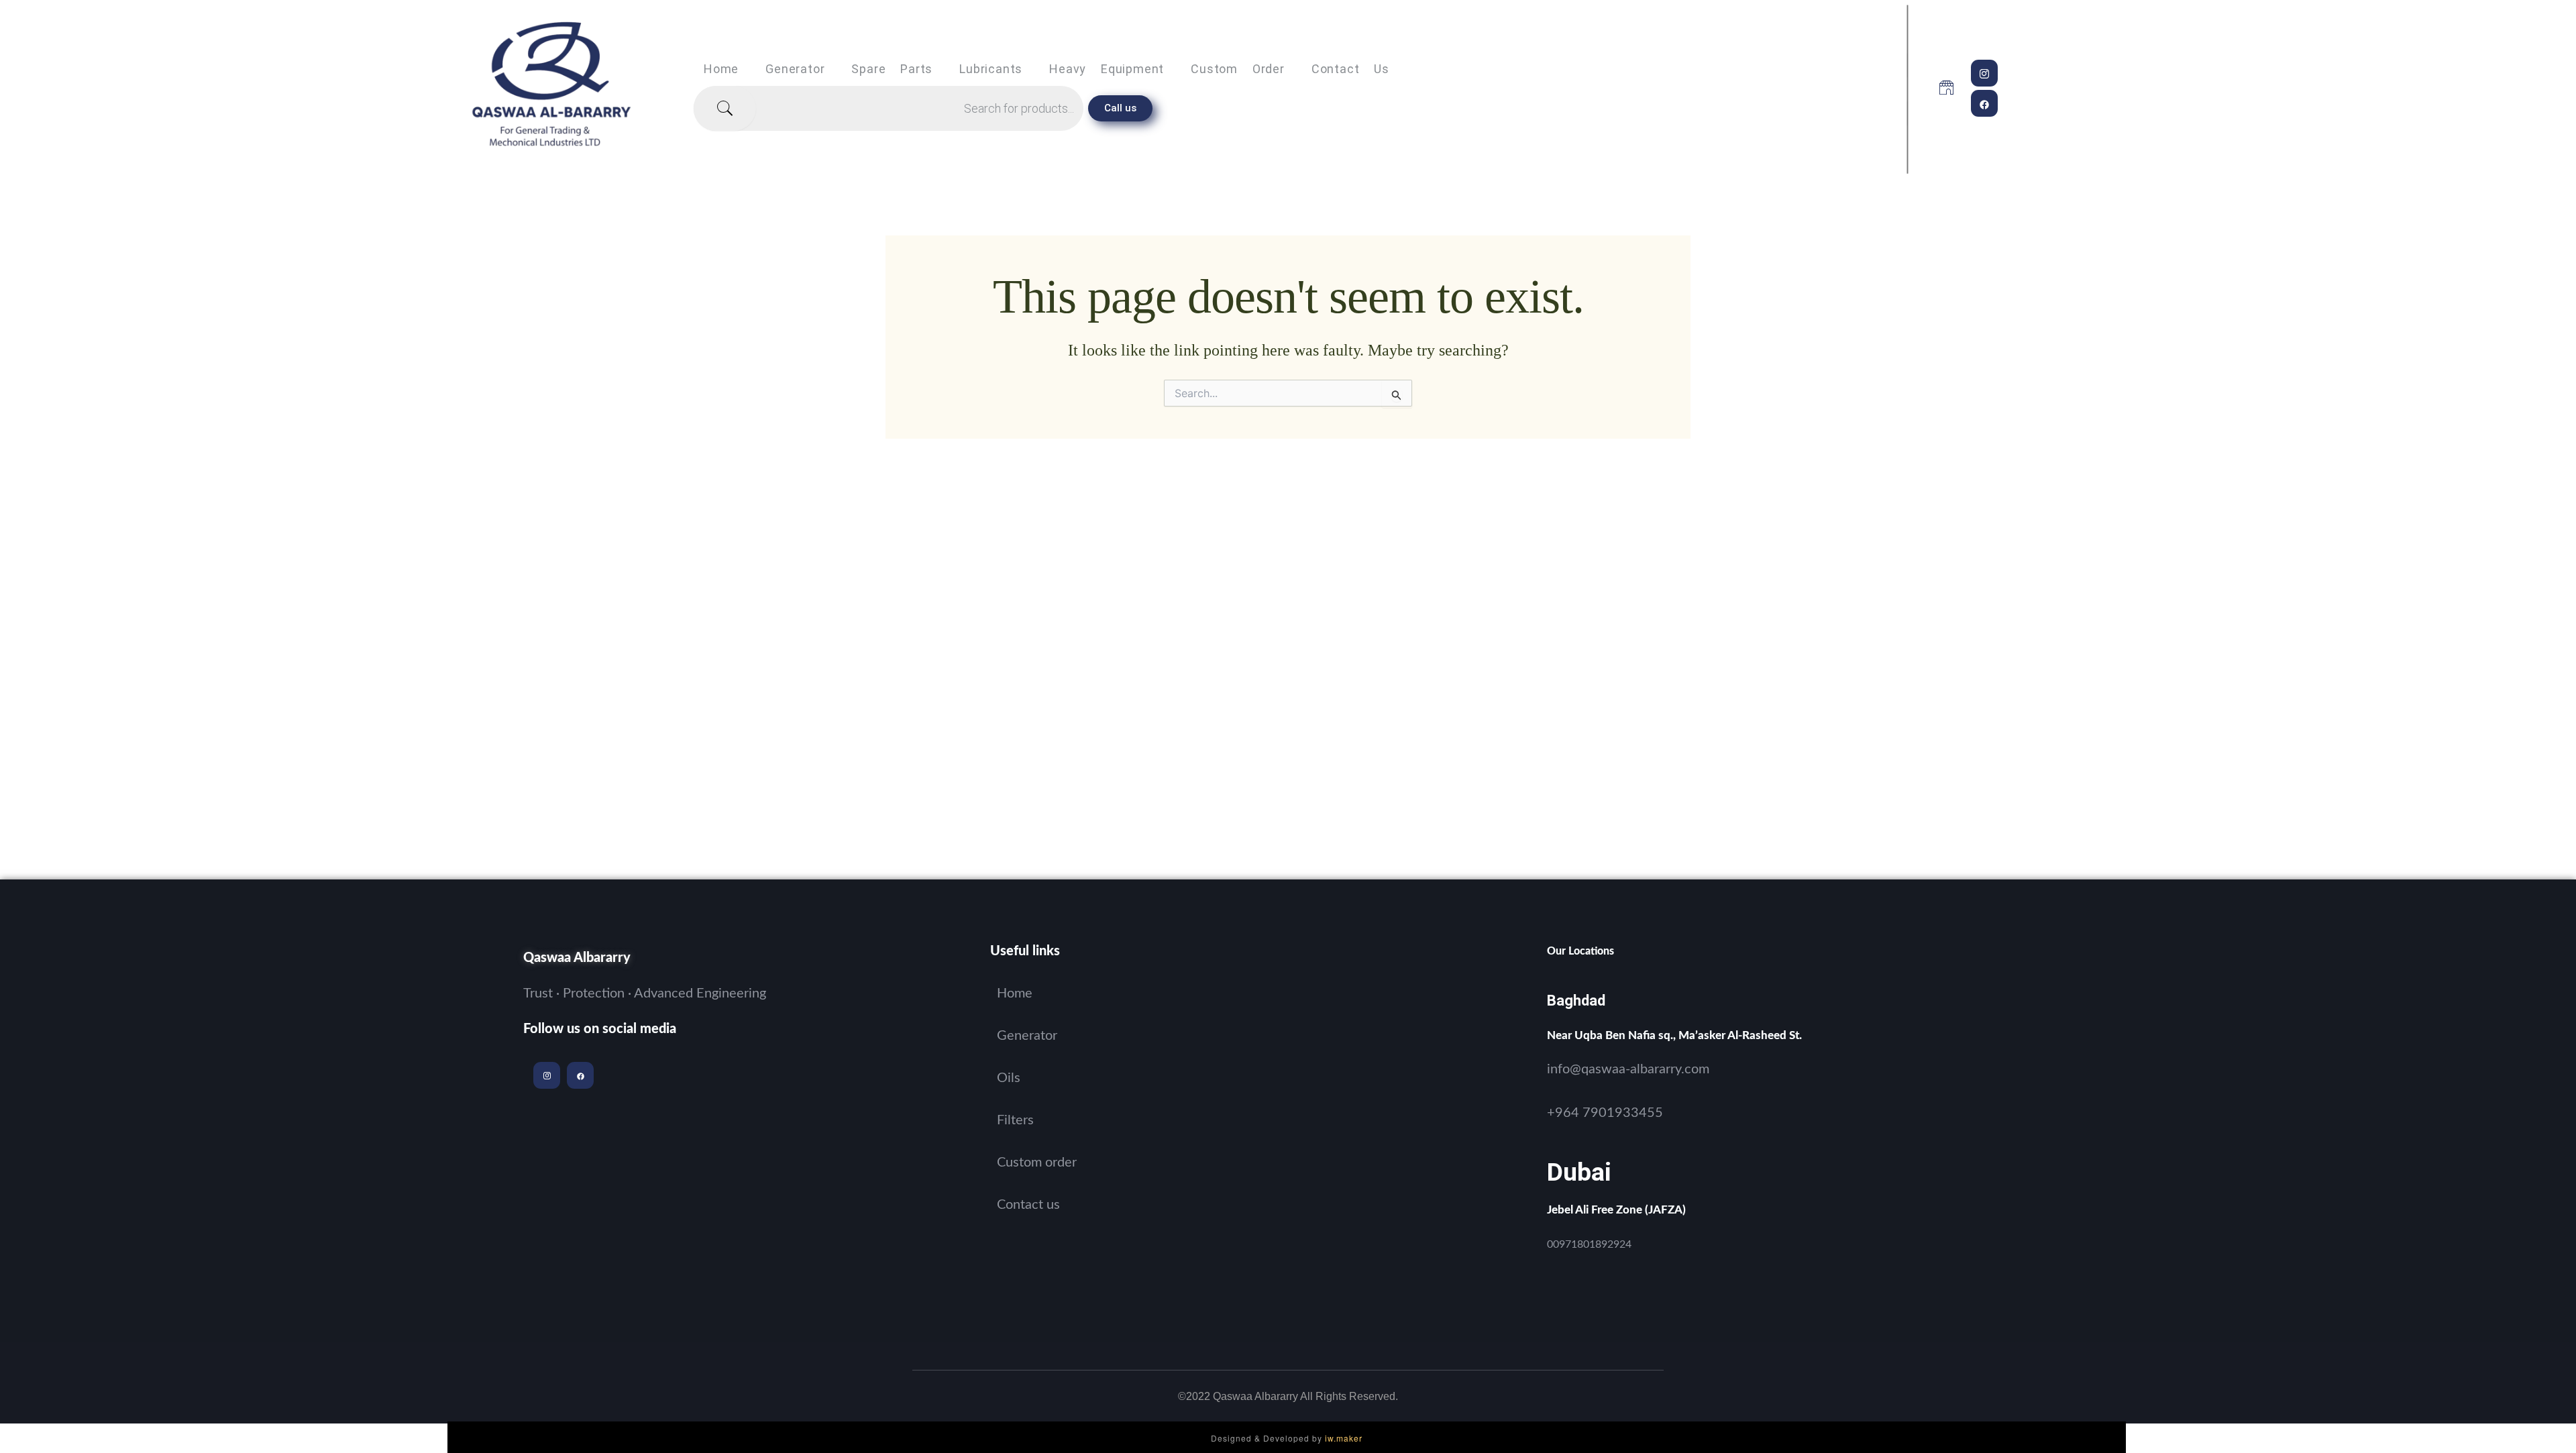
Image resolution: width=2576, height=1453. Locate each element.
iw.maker (1344, 1438)
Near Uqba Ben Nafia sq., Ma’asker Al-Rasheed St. (1674, 1035)
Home (721, 69)
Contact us (1350, 69)
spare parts (892, 69)
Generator (795, 69)
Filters (1015, 1120)
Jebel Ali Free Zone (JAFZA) (1616, 1210)
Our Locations (1580, 951)
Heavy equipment (1107, 69)
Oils (1009, 1078)
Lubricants (991, 69)
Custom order (1238, 69)
